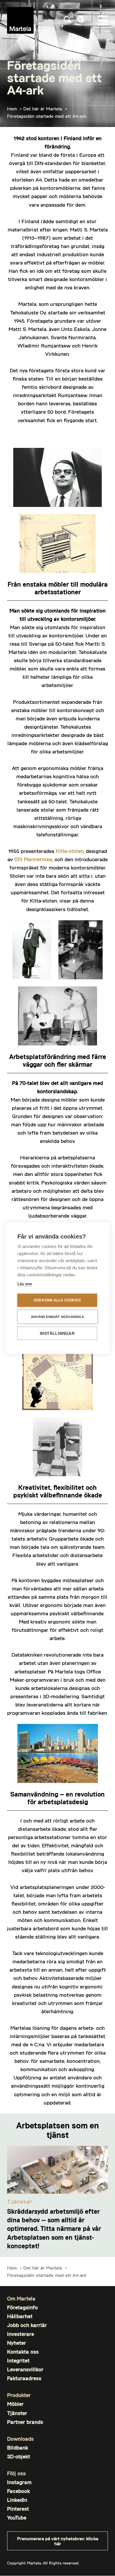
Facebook (18, 2491)
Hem (12, 109)
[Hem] (20, 20)
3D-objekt (19, 2457)
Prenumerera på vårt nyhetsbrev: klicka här (58, 2541)
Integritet (18, 2361)
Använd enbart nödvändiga (57, 1316)
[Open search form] (67, 20)
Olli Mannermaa (33, 859)
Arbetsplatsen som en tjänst (57, 2130)
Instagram (19, 2482)
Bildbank (18, 2448)
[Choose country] (81, 19)
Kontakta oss (23, 2352)
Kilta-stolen (70, 851)
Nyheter (17, 2343)
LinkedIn (17, 2500)
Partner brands (25, 2422)
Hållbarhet (20, 2316)
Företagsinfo (22, 2307)
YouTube (17, 2518)
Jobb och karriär (27, 2325)
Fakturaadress (24, 2378)
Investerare (20, 2334)
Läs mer (25, 1284)
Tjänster (17, 2413)
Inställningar (57, 1333)
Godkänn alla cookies (57, 1300)
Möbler (15, 2404)
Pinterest (18, 2509)
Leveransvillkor (25, 2369)
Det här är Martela (43, 109)
